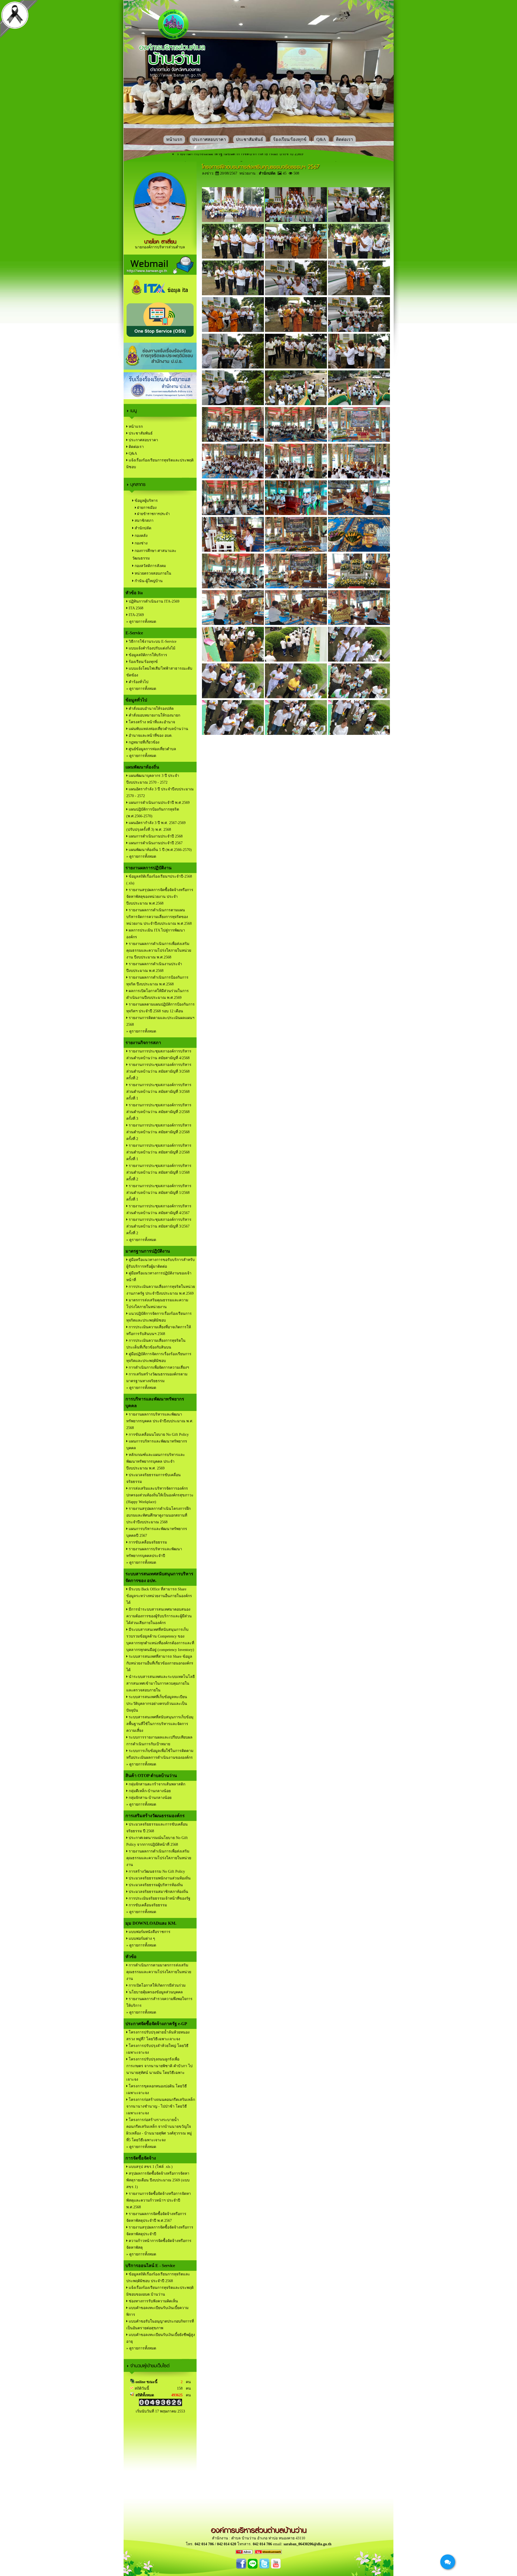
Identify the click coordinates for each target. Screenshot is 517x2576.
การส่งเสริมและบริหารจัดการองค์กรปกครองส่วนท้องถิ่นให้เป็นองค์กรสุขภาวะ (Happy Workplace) (160, 1495)
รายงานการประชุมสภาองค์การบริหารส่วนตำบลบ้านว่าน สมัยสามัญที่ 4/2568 (159, 1055)
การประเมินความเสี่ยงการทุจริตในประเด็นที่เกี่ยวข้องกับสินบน (156, 1344)
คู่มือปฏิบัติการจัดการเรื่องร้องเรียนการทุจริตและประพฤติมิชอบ (159, 1357)
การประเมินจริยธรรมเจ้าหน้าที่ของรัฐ (159, 1898)
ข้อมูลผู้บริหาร (146, 501)
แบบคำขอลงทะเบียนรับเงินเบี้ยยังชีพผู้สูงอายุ (161, 2338)
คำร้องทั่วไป (138, 682)
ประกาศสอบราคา (209, 139)
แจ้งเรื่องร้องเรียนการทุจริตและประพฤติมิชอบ (160, 464)
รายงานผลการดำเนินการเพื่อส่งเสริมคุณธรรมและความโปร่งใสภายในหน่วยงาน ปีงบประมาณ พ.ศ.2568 (159, 950)
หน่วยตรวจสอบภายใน (152, 573)
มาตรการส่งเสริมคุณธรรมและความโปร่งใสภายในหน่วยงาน (157, 1303)
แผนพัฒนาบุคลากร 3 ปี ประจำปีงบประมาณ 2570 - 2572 (153, 779)
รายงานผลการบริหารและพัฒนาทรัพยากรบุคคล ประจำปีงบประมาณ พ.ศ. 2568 (160, 1421)
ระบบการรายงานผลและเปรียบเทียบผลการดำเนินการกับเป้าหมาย (159, 1741)
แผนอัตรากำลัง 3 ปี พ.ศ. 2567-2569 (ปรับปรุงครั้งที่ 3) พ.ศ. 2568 (156, 826)
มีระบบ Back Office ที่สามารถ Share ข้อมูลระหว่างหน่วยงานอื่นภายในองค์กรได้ (159, 1596)
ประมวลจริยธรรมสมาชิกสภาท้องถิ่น (158, 1892)
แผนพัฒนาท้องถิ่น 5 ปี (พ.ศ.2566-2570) (160, 850)
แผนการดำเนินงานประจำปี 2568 (155, 836)
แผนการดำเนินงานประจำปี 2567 (155, 843)
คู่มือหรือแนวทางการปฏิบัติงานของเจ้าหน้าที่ (159, 1277)
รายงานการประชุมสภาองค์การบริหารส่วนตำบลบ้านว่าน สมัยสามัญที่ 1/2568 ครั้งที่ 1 (159, 1193)
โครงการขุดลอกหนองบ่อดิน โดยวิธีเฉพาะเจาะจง (157, 2090)
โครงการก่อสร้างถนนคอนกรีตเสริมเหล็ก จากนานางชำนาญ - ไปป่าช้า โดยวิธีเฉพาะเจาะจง (161, 2106)
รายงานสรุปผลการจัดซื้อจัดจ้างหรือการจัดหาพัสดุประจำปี (160, 2231)
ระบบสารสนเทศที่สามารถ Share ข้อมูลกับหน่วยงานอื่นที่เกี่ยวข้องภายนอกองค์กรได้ (160, 1663)
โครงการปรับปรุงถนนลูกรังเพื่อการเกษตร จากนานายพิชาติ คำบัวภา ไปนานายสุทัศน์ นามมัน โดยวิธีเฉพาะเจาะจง (159, 2069)
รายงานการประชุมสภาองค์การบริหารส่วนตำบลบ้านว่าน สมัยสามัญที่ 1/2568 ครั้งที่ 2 (159, 1172)
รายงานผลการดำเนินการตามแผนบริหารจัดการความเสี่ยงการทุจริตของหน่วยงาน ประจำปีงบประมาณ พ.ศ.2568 (159, 917)
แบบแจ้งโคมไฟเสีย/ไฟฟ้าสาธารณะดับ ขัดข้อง (159, 672)
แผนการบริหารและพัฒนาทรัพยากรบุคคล (157, 1445)
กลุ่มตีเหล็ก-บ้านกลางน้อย (149, 1791)
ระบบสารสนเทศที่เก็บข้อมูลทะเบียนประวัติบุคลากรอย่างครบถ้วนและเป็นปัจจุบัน (157, 1704)
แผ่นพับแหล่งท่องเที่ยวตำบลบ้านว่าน (158, 729)
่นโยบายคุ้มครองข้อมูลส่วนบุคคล (155, 1992)
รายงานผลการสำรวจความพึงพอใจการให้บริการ (159, 2002)
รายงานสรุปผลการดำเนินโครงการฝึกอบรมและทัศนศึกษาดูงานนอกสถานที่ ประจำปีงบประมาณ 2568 (158, 1515)
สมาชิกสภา (144, 521)
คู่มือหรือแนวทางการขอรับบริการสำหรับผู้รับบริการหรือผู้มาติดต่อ (160, 1263)
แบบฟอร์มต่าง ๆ (141, 1939)
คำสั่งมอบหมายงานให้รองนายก (154, 715)
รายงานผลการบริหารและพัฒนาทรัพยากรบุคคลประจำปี (154, 1552)
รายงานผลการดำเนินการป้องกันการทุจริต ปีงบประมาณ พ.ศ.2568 (157, 981)
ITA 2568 (135, 608)
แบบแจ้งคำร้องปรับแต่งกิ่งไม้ (151, 648)
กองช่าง (141, 543)
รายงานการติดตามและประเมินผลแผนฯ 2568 (160, 1021)
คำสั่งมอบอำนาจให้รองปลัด (151, 709)
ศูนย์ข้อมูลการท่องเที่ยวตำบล (152, 749)
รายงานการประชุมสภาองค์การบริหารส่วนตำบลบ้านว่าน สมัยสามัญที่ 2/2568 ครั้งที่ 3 (159, 1112)
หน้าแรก (174, 139)
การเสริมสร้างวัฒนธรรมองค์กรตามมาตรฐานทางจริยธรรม (157, 1378)
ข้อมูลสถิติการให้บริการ (147, 655)
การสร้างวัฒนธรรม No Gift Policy (156, 1871)
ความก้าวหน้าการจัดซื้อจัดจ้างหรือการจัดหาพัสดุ (159, 2244)
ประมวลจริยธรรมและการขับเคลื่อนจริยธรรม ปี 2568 (157, 1828)
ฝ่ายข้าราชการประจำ (153, 514)
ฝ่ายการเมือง (146, 508)
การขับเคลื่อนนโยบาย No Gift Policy (158, 1435)
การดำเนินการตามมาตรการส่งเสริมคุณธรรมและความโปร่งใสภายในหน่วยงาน (159, 1972)
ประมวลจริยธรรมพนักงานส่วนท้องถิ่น (159, 1878)
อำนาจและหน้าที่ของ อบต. (150, 736)
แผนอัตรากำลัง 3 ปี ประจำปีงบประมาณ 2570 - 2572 (160, 792)
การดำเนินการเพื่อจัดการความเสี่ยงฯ (158, 1367)
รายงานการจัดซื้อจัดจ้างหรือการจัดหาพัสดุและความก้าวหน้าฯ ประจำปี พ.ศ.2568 (159, 2200)
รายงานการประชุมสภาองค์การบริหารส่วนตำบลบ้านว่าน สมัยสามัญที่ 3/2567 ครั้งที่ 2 (159, 1226)
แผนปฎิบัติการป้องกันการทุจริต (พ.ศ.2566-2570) (153, 813)
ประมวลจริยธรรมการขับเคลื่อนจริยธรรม (153, 1478)
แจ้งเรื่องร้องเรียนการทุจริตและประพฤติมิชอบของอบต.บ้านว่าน (160, 2291)
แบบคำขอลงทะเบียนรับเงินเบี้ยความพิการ (157, 2311)
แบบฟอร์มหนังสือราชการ (149, 1932)
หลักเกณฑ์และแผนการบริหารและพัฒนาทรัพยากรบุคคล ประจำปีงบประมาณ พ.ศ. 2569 (156, 1461)
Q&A (321, 139)
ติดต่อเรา (345, 139)
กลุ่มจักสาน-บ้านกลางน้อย (150, 1798)
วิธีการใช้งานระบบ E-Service (152, 642)
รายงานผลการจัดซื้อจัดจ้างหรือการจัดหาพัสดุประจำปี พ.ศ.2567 (156, 2217)
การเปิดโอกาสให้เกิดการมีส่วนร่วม (157, 1985)
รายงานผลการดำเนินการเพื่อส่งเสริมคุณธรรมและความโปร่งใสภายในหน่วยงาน (159, 1858)
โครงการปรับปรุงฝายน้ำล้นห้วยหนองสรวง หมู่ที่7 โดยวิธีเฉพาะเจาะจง (158, 2036)
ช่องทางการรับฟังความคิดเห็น (153, 2301)
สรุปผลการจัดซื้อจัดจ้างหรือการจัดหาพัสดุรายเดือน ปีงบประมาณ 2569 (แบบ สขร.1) (158, 2180)
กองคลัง (141, 536)
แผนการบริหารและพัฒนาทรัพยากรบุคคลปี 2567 (157, 1532)
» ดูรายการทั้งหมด (141, 622)
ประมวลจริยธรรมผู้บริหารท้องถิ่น (155, 1885)
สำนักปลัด (142, 528)
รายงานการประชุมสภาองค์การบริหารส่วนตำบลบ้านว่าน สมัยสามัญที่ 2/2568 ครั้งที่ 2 (159, 1132)
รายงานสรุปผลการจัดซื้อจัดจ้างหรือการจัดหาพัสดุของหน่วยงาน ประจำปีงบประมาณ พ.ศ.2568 (160, 897)
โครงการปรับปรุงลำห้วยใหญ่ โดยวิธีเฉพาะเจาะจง (157, 2049)
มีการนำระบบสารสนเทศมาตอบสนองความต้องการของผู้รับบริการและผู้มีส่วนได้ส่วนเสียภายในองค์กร (159, 1616)
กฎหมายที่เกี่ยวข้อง (144, 742)
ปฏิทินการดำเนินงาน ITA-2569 (153, 601)
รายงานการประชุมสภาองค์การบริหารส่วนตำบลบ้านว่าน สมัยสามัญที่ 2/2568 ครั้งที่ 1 (159, 1152)
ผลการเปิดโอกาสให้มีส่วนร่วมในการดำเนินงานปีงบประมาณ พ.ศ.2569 (158, 994)
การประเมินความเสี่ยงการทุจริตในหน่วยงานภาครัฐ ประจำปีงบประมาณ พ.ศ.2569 (161, 1290)
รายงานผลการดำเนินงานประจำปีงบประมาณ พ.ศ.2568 (154, 967)
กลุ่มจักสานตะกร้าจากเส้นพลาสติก (156, 1784)
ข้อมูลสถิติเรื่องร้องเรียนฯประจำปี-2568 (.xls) (159, 880)
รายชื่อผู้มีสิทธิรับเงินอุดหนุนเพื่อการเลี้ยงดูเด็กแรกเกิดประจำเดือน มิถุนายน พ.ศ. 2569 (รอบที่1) (258, 154)
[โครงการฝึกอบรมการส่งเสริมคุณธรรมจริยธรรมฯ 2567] (233, 221)
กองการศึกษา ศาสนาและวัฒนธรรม (154, 555)
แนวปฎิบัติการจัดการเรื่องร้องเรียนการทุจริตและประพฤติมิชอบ (159, 1317)
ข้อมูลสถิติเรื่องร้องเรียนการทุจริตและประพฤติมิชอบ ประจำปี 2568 (158, 2278)
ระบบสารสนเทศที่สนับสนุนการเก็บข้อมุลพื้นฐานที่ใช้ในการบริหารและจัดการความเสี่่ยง (160, 1724)
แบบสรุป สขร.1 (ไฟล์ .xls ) (150, 2167)
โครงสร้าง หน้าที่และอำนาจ (151, 722)
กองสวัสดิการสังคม (150, 566)
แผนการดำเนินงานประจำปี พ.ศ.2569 (159, 803)
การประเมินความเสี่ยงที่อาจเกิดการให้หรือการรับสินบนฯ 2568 (159, 1330)
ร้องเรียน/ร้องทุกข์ (290, 139)
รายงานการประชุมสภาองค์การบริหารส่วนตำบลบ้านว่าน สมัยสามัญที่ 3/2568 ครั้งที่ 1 (159, 1092)
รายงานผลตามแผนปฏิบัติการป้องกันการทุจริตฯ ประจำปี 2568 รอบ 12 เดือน (160, 1008)
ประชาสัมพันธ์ (249, 139)
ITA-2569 (136, 615)
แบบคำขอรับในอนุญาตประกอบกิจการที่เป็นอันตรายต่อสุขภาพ (160, 2325)
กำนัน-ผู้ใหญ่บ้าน (148, 581)
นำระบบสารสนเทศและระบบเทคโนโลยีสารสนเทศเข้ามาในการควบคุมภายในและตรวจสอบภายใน (160, 1683)
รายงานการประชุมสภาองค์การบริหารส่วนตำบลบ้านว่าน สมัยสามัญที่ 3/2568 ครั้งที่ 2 (159, 1071)
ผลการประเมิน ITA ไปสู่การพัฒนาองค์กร (156, 934)
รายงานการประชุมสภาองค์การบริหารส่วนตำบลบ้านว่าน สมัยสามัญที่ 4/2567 (159, 1209)
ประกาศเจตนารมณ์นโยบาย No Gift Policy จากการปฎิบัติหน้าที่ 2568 (157, 1841)
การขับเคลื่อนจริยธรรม (147, 1542)
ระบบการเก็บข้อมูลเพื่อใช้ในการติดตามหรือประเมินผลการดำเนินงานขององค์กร (160, 1754)
